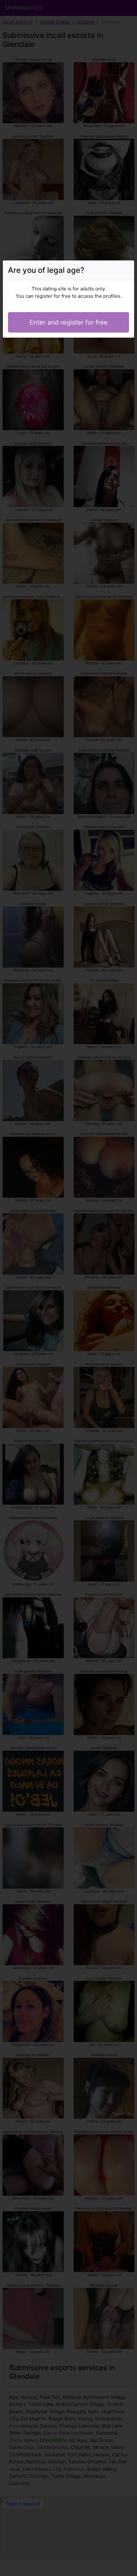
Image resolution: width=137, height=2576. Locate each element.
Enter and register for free (69, 322)
